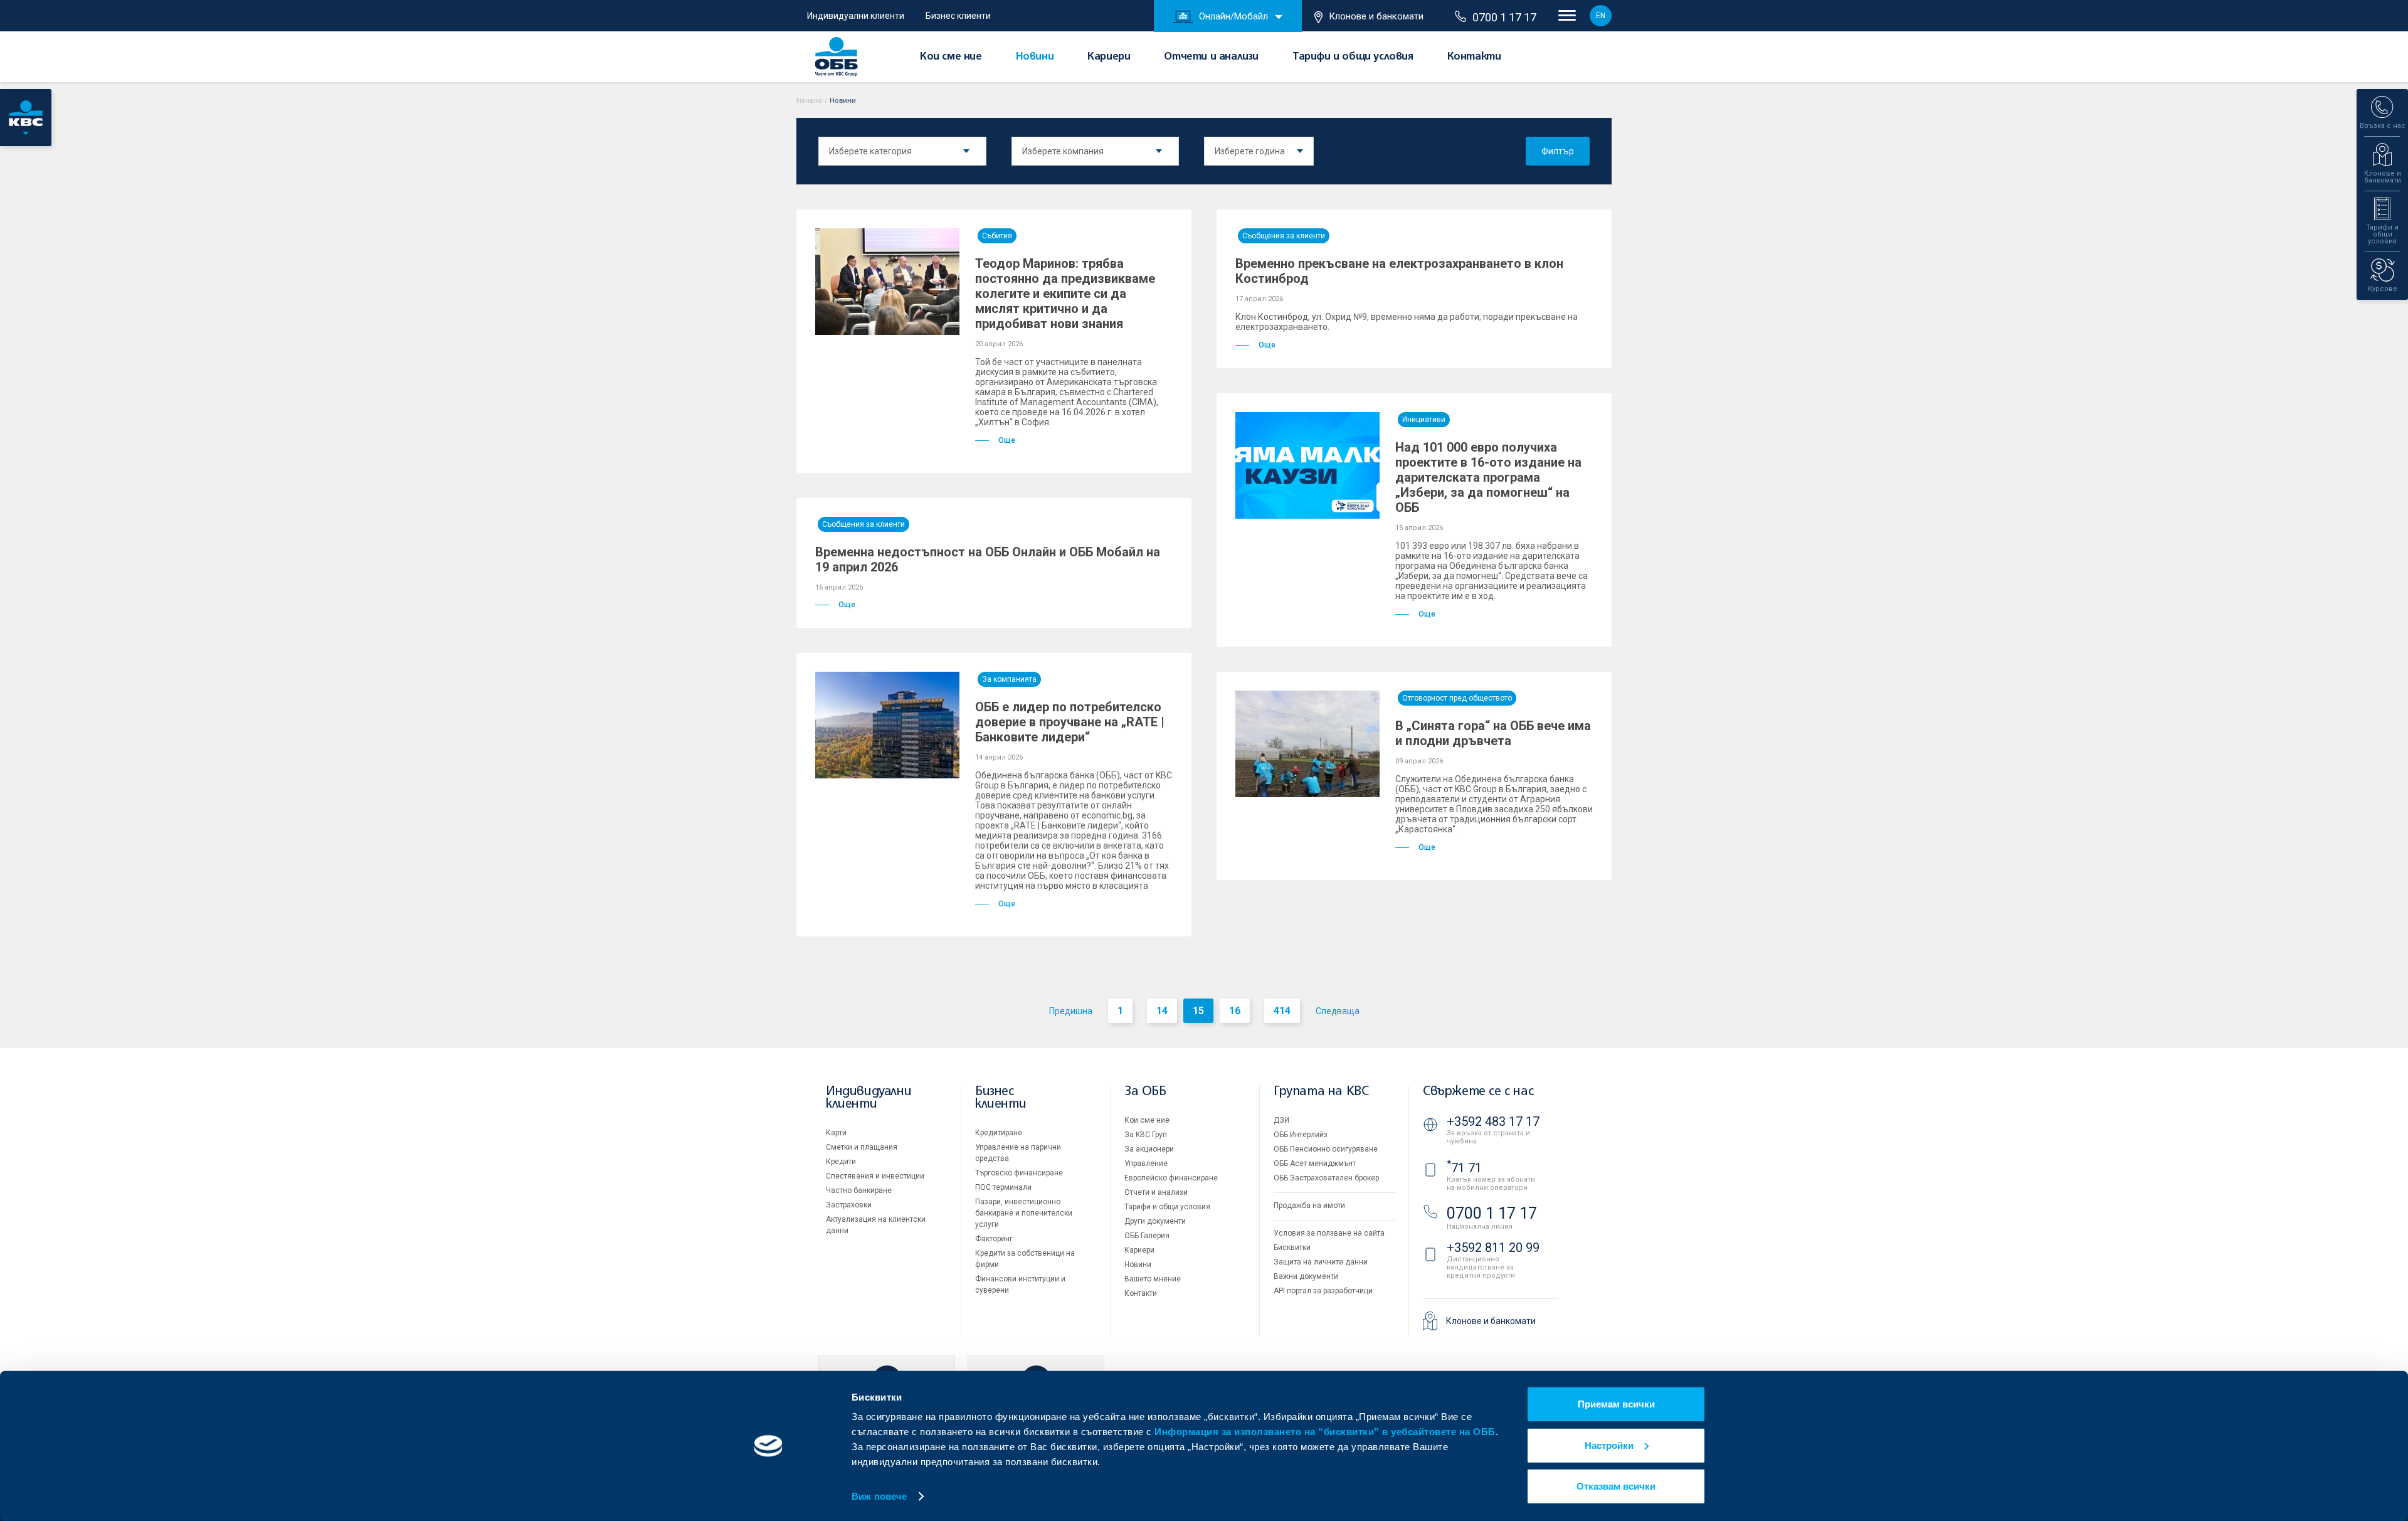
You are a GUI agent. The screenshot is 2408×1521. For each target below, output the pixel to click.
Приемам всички (1616, 1404)
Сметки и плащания (862, 1147)
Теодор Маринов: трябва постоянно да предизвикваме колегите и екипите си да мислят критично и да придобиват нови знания (1065, 294)
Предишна (1071, 1011)
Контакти (1474, 58)
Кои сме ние (951, 58)
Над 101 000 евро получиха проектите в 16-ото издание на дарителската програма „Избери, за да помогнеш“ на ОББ (1488, 477)
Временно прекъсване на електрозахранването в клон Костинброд (1399, 271)
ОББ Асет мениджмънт (1315, 1163)
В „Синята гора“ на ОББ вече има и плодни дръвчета (1493, 733)
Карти (836, 1133)
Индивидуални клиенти (856, 16)
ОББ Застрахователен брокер (1326, 1178)
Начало (809, 101)
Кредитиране (999, 1133)
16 (1235, 1011)
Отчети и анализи (1211, 58)
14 (1162, 1011)
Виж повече (879, 1496)
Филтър (1558, 151)
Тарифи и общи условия (1353, 58)
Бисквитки (1292, 1248)
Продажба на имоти (1309, 1206)
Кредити (841, 1162)
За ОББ (1145, 1092)
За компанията (1009, 679)
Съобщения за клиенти (1284, 236)
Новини (1035, 58)
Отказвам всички (1616, 1486)
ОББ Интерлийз (1301, 1135)
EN (1601, 16)
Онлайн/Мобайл (1233, 16)
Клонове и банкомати (1376, 16)
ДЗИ (1281, 1120)
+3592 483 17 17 (1493, 1121)
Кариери (1109, 58)
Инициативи (1424, 420)
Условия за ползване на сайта (1329, 1233)
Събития (997, 236)
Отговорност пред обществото (1457, 698)
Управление (1146, 1163)
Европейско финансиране (1171, 1178)
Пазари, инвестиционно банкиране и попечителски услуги (1024, 1213)
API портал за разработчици (1323, 1291)
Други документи (1155, 1221)
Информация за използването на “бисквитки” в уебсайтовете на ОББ (1325, 1432)
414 (1282, 1011)
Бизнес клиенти (958, 16)
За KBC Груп (1146, 1135)
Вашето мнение (1153, 1279)
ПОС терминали (1003, 1187)
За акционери (1149, 1149)
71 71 (1464, 1168)
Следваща (1338, 1011)
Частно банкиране (859, 1190)
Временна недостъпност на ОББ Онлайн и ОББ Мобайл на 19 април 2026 (988, 559)
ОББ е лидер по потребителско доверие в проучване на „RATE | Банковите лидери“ (1070, 722)
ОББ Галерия (1147, 1236)
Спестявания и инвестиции (875, 1176)
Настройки (1609, 1445)
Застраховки (849, 1205)
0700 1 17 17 (1504, 18)
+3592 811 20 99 (1493, 1248)
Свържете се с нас (1478, 1092)
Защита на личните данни (1321, 1262)
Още (1007, 440)
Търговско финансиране (1019, 1173)
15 (1198, 1011)
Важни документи (1306, 1276)
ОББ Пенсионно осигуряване (1326, 1149)
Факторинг (994, 1239)
